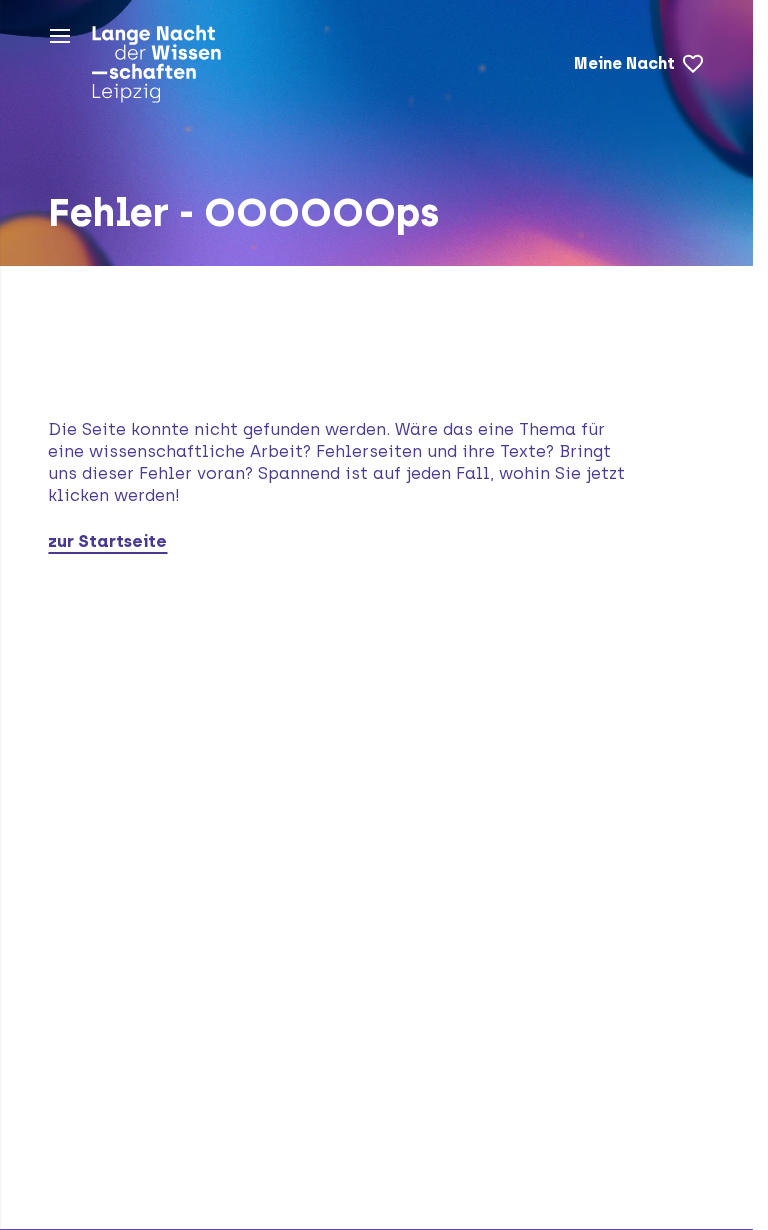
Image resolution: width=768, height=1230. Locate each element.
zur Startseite (107, 541)
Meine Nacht (624, 63)
